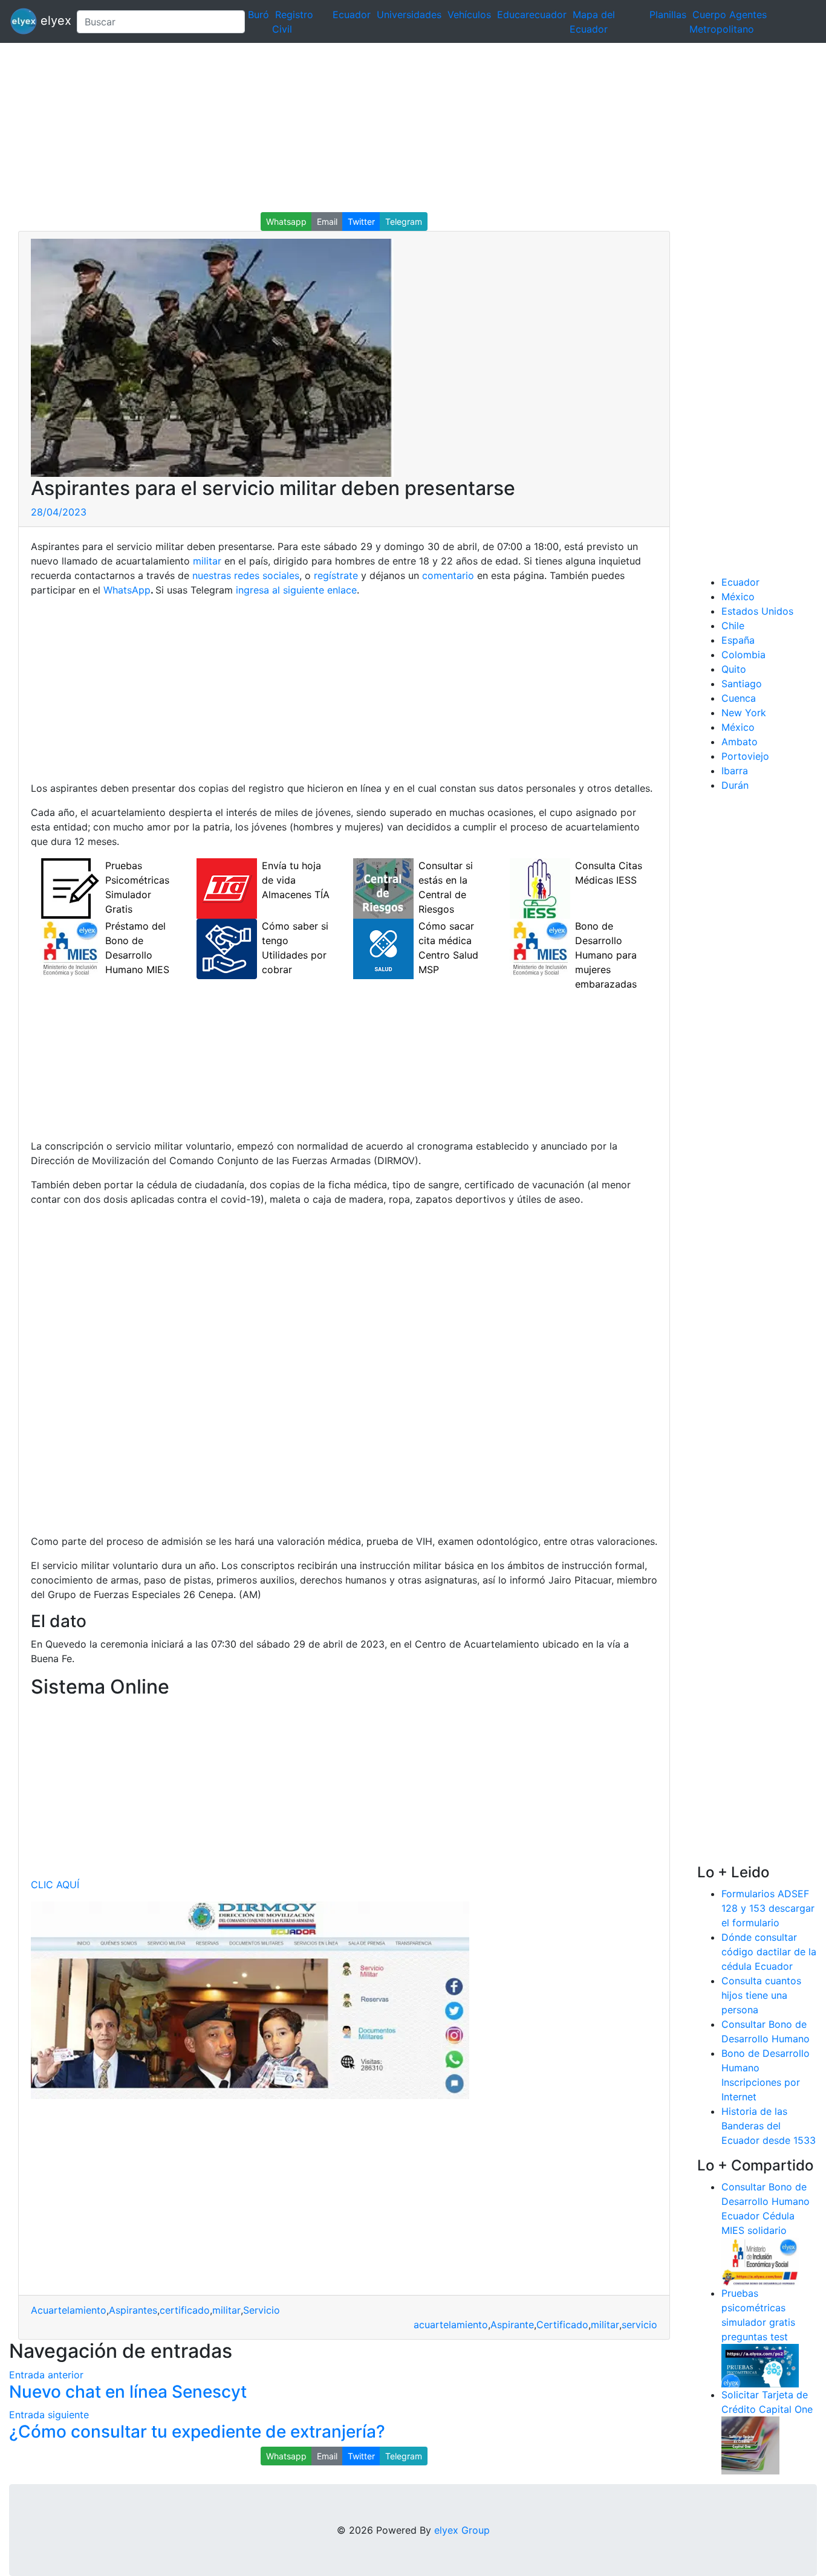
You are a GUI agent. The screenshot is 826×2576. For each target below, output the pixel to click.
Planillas (668, 15)
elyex (52, 21)
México (738, 597)
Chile (733, 626)
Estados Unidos (757, 611)
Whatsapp (286, 222)
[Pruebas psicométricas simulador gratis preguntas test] (760, 2364)
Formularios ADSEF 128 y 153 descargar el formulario (768, 1908)
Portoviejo (745, 756)
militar (207, 561)
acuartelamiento (451, 2325)
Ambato (740, 742)
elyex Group (462, 2530)
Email (327, 222)
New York (744, 713)
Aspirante (512, 2325)
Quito (734, 669)
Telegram (404, 222)
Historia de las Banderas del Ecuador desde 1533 (769, 2126)
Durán (735, 785)
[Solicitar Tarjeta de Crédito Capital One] (750, 2444)
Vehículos (469, 15)
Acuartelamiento (69, 2310)
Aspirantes (133, 2310)
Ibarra (735, 771)
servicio (639, 2325)
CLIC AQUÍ (55, 1885)
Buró (259, 15)
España (738, 640)
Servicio (262, 2310)
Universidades (409, 15)
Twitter (361, 222)
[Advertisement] (363, 128)
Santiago (742, 684)
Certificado (562, 2325)
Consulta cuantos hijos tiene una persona (761, 1995)
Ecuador (352, 15)
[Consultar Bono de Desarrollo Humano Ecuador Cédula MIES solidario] (760, 2260)
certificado (185, 2310)
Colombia (743, 655)
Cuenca (739, 698)
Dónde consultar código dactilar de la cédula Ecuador (769, 1952)
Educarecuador (532, 15)
